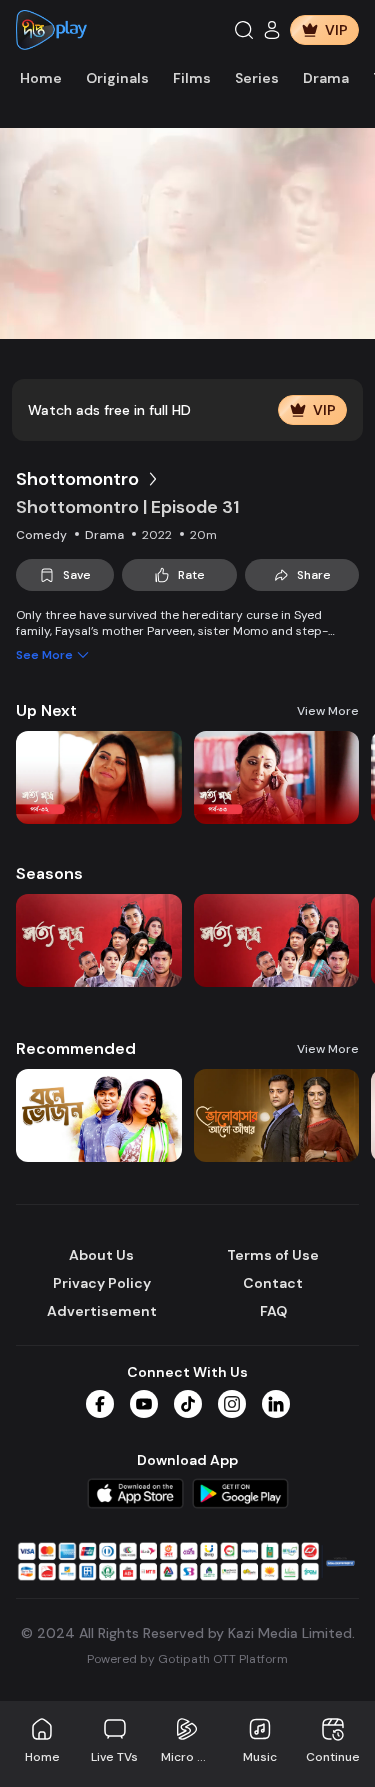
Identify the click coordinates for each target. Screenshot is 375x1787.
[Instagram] (232, 1404)
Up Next (46, 710)
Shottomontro (77, 479)
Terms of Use (273, 1255)
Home (41, 78)
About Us (101, 1255)
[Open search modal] (244, 30)
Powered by (187, 1659)
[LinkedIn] (276, 1404)
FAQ (273, 1311)
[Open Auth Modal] (272, 30)
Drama (326, 78)
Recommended (76, 1048)
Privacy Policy (102, 1283)
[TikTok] (188, 1404)
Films (192, 78)
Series (257, 78)
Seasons (49, 873)
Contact (273, 1283)
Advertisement (102, 1311)
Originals (117, 78)
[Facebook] (100, 1404)
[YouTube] (144, 1404)
